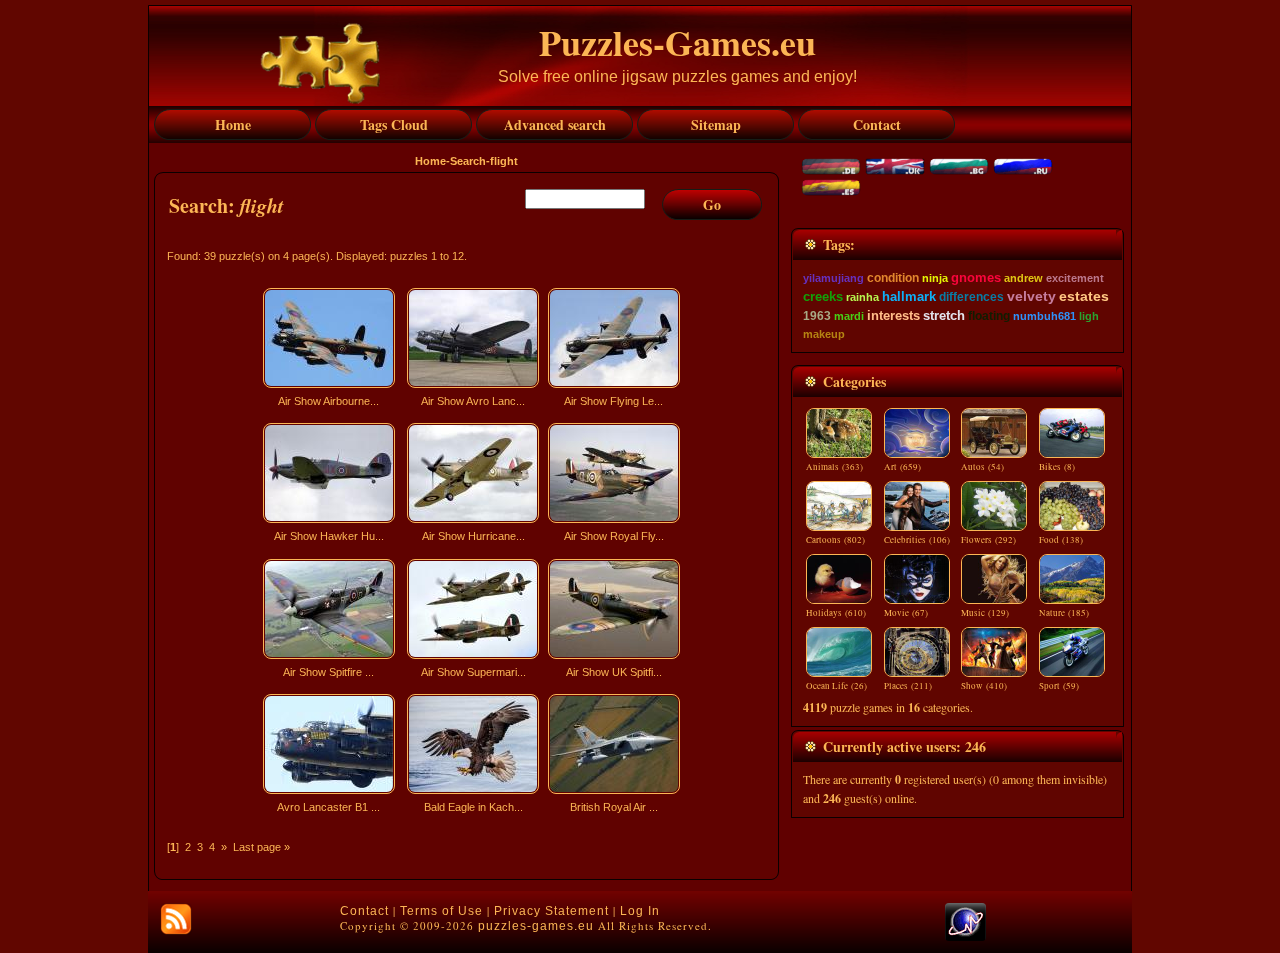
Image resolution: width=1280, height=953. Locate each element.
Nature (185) (1064, 613)
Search (468, 161)
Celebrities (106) (917, 540)
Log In (640, 911)
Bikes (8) (1057, 467)
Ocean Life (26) (836, 686)
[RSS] (176, 919)
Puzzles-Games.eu (677, 42)
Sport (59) (1059, 686)
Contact (364, 911)
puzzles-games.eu (536, 926)
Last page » (261, 847)
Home (430, 161)
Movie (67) (906, 613)
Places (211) (908, 686)
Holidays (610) (836, 613)
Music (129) (985, 613)
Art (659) (902, 467)
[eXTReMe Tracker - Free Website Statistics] (965, 937)
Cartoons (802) (835, 540)
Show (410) (984, 686)
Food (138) (1061, 540)
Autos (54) (982, 467)
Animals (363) (834, 467)
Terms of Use (441, 911)
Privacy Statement (551, 911)
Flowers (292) (988, 540)
